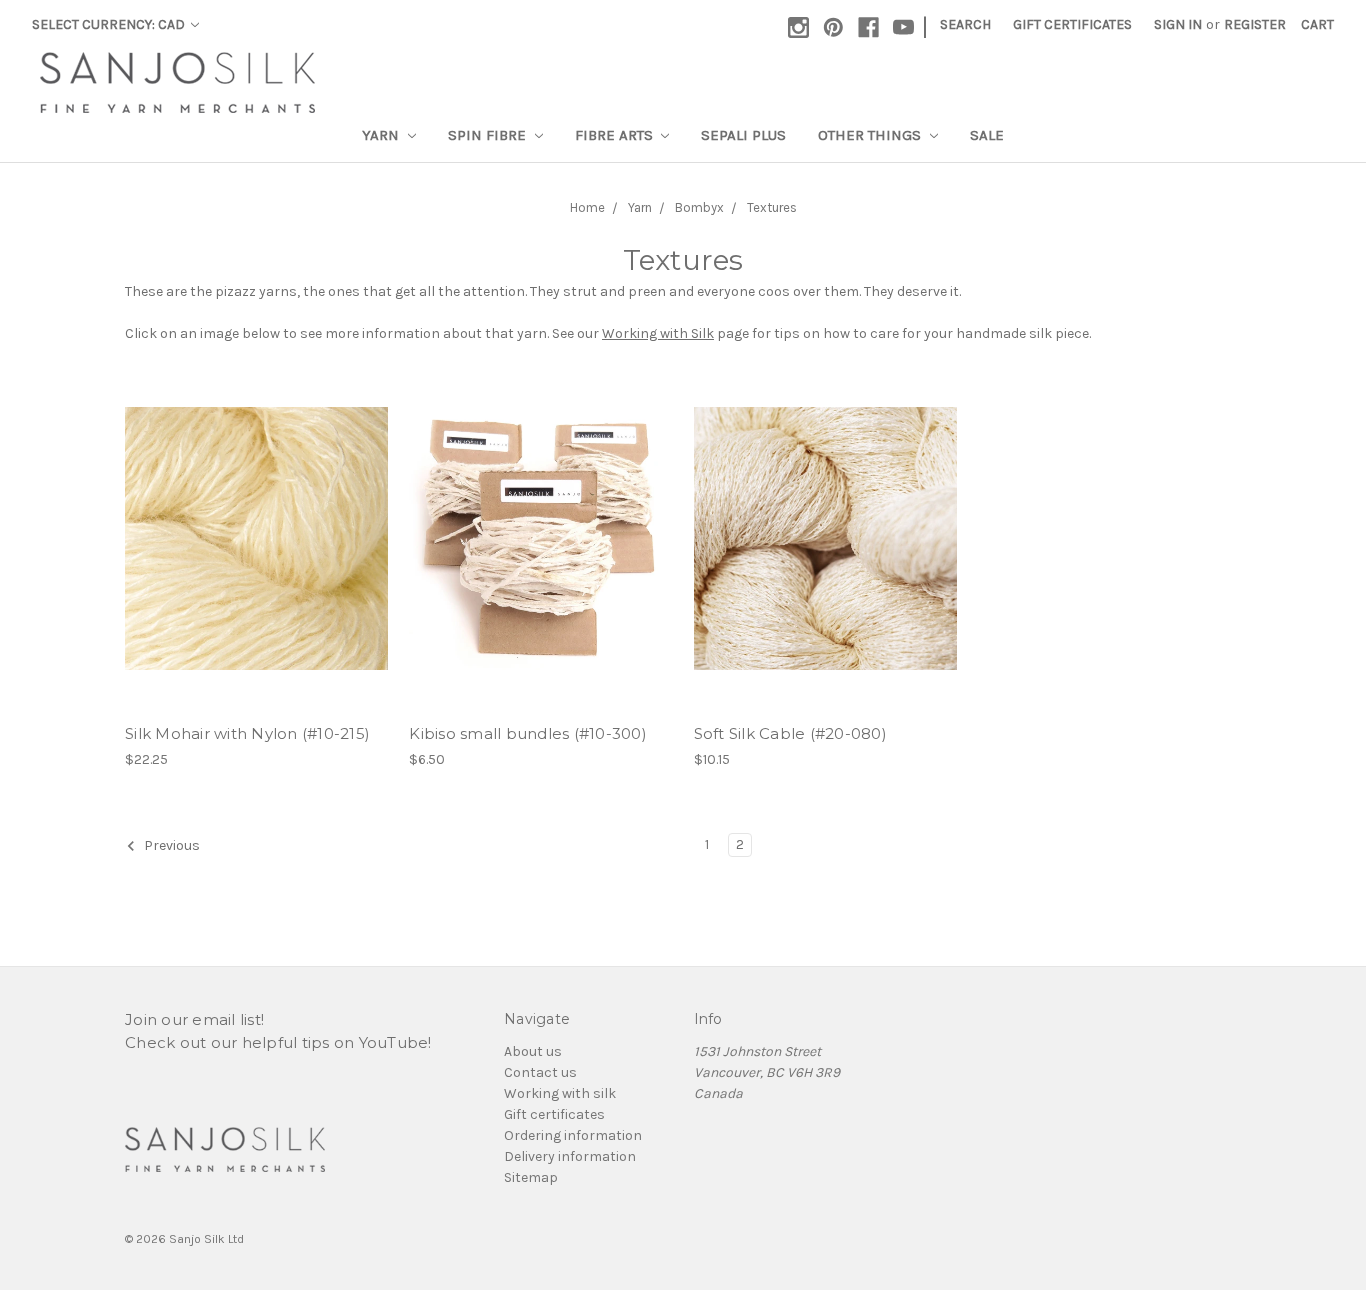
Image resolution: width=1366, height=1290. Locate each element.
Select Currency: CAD (110, 24)
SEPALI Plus (743, 135)
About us (533, 1051)
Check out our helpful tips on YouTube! (278, 1042)
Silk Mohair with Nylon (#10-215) (247, 733)
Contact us (540, 1072)
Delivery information (570, 1156)
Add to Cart (540, 538)
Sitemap (531, 1177)
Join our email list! (194, 1019)
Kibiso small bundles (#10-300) (528, 733)
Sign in (1178, 24)
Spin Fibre (489, 135)
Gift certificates (554, 1114)
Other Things (871, 135)
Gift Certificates (1072, 24)
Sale (987, 135)
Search (965, 24)
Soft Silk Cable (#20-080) (790, 733)
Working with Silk (658, 333)
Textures (772, 207)
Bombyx (699, 207)
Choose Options (257, 538)
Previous (170, 846)
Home (587, 207)
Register (1255, 24)
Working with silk (560, 1093)
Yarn (382, 135)
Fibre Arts (616, 135)
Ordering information (573, 1135)
